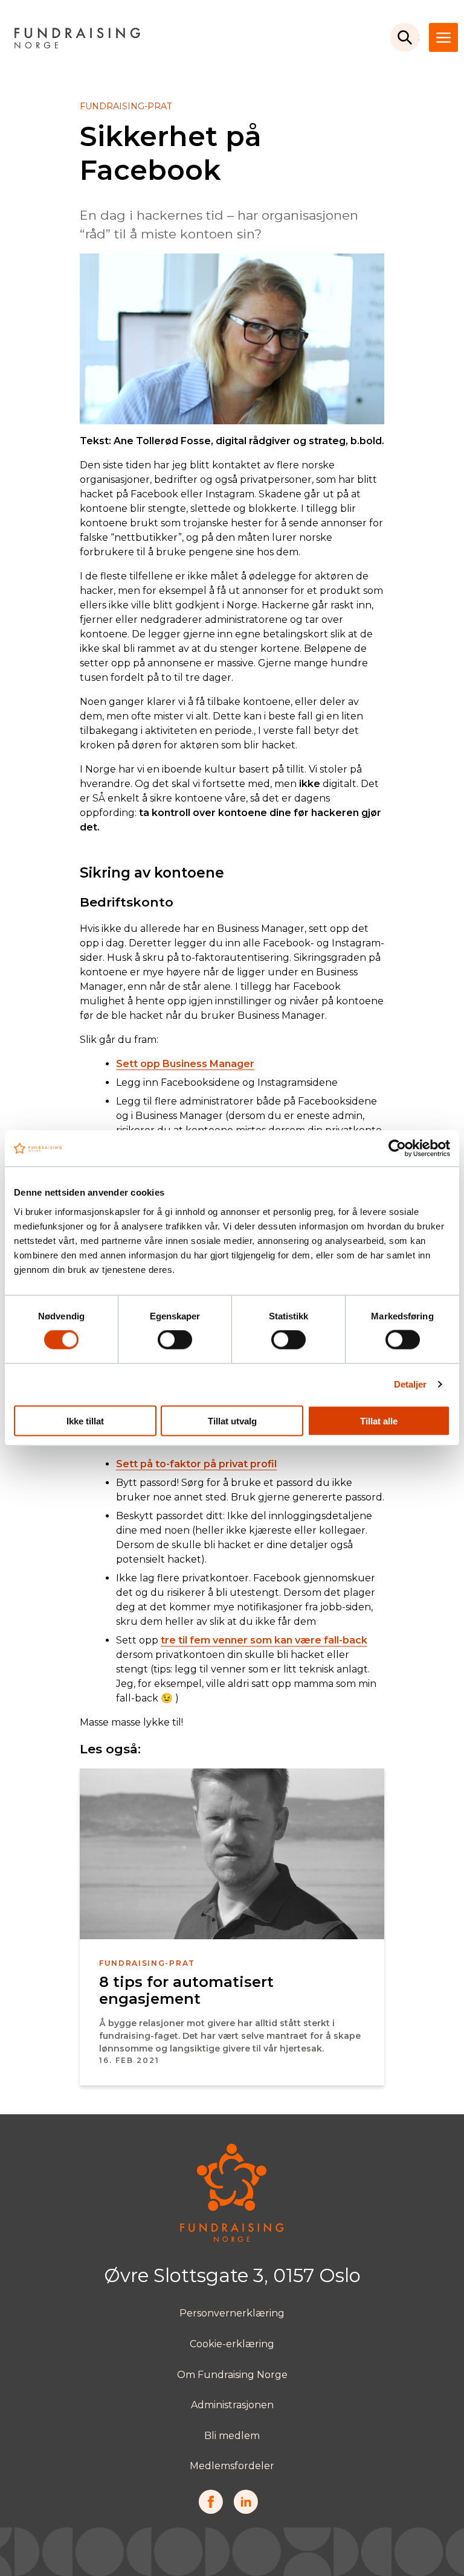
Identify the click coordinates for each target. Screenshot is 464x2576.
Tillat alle (379, 1420)
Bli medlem (232, 2436)
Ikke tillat (85, 1420)
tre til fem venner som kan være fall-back (264, 1640)
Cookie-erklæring (232, 2344)
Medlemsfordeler (232, 2466)
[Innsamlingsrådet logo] (232, 2239)
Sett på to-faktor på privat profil (196, 1464)
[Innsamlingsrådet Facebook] (211, 2511)
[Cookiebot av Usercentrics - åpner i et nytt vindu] (397, 1149)
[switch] (175, 1340)
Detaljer (411, 1384)
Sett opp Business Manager (185, 1064)
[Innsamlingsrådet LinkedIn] (246, 2511)
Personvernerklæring (232, 2313)
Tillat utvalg (232, 1420)
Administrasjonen (232, 2405)
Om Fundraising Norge (232, 2375)
